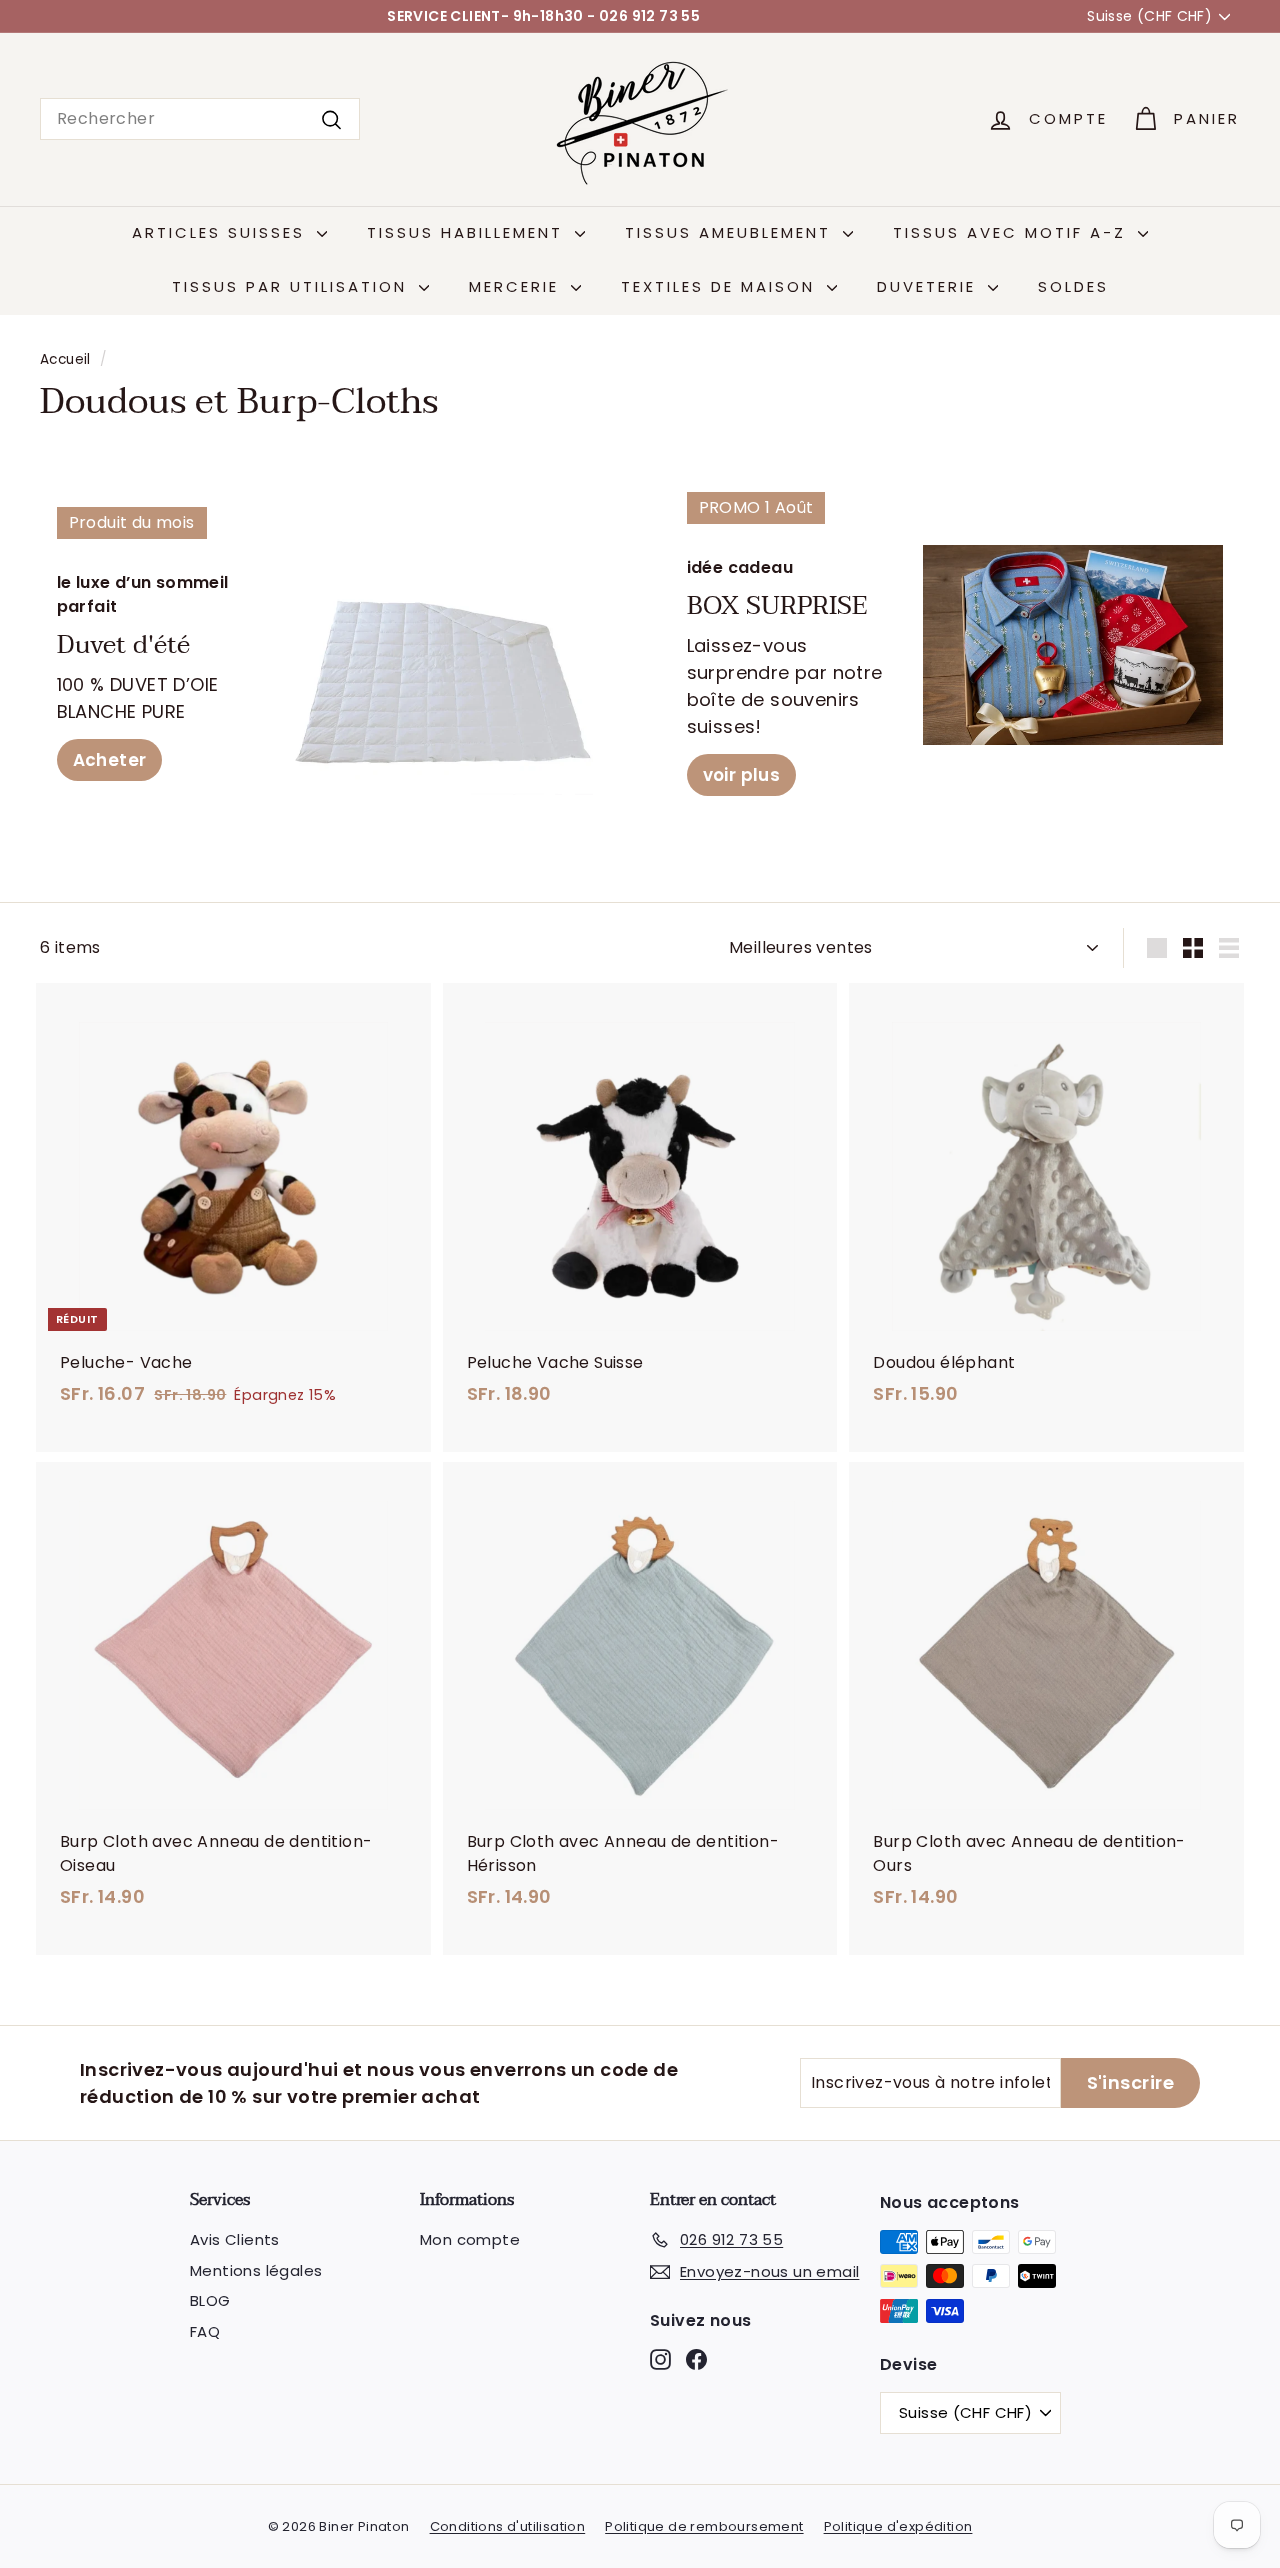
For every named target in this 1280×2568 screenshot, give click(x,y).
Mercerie (517, 286)
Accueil (65, 359)
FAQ (205, 2331)
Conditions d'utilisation (508, 2526)
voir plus (742, 775)
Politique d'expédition (898, 2526)
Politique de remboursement (704, 2526)
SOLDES (1073, 286)
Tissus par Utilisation (293, 286)
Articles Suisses (222, 232)
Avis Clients (235, 2239)
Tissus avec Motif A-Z (1013, 232)
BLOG (210, 2300)
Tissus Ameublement (731, 232)
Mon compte (470, 2239)
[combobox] (200, 119)
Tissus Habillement (468, 232)
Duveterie (930, 286)
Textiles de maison (721, 286)
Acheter (110, 760)
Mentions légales (256, 2270)
